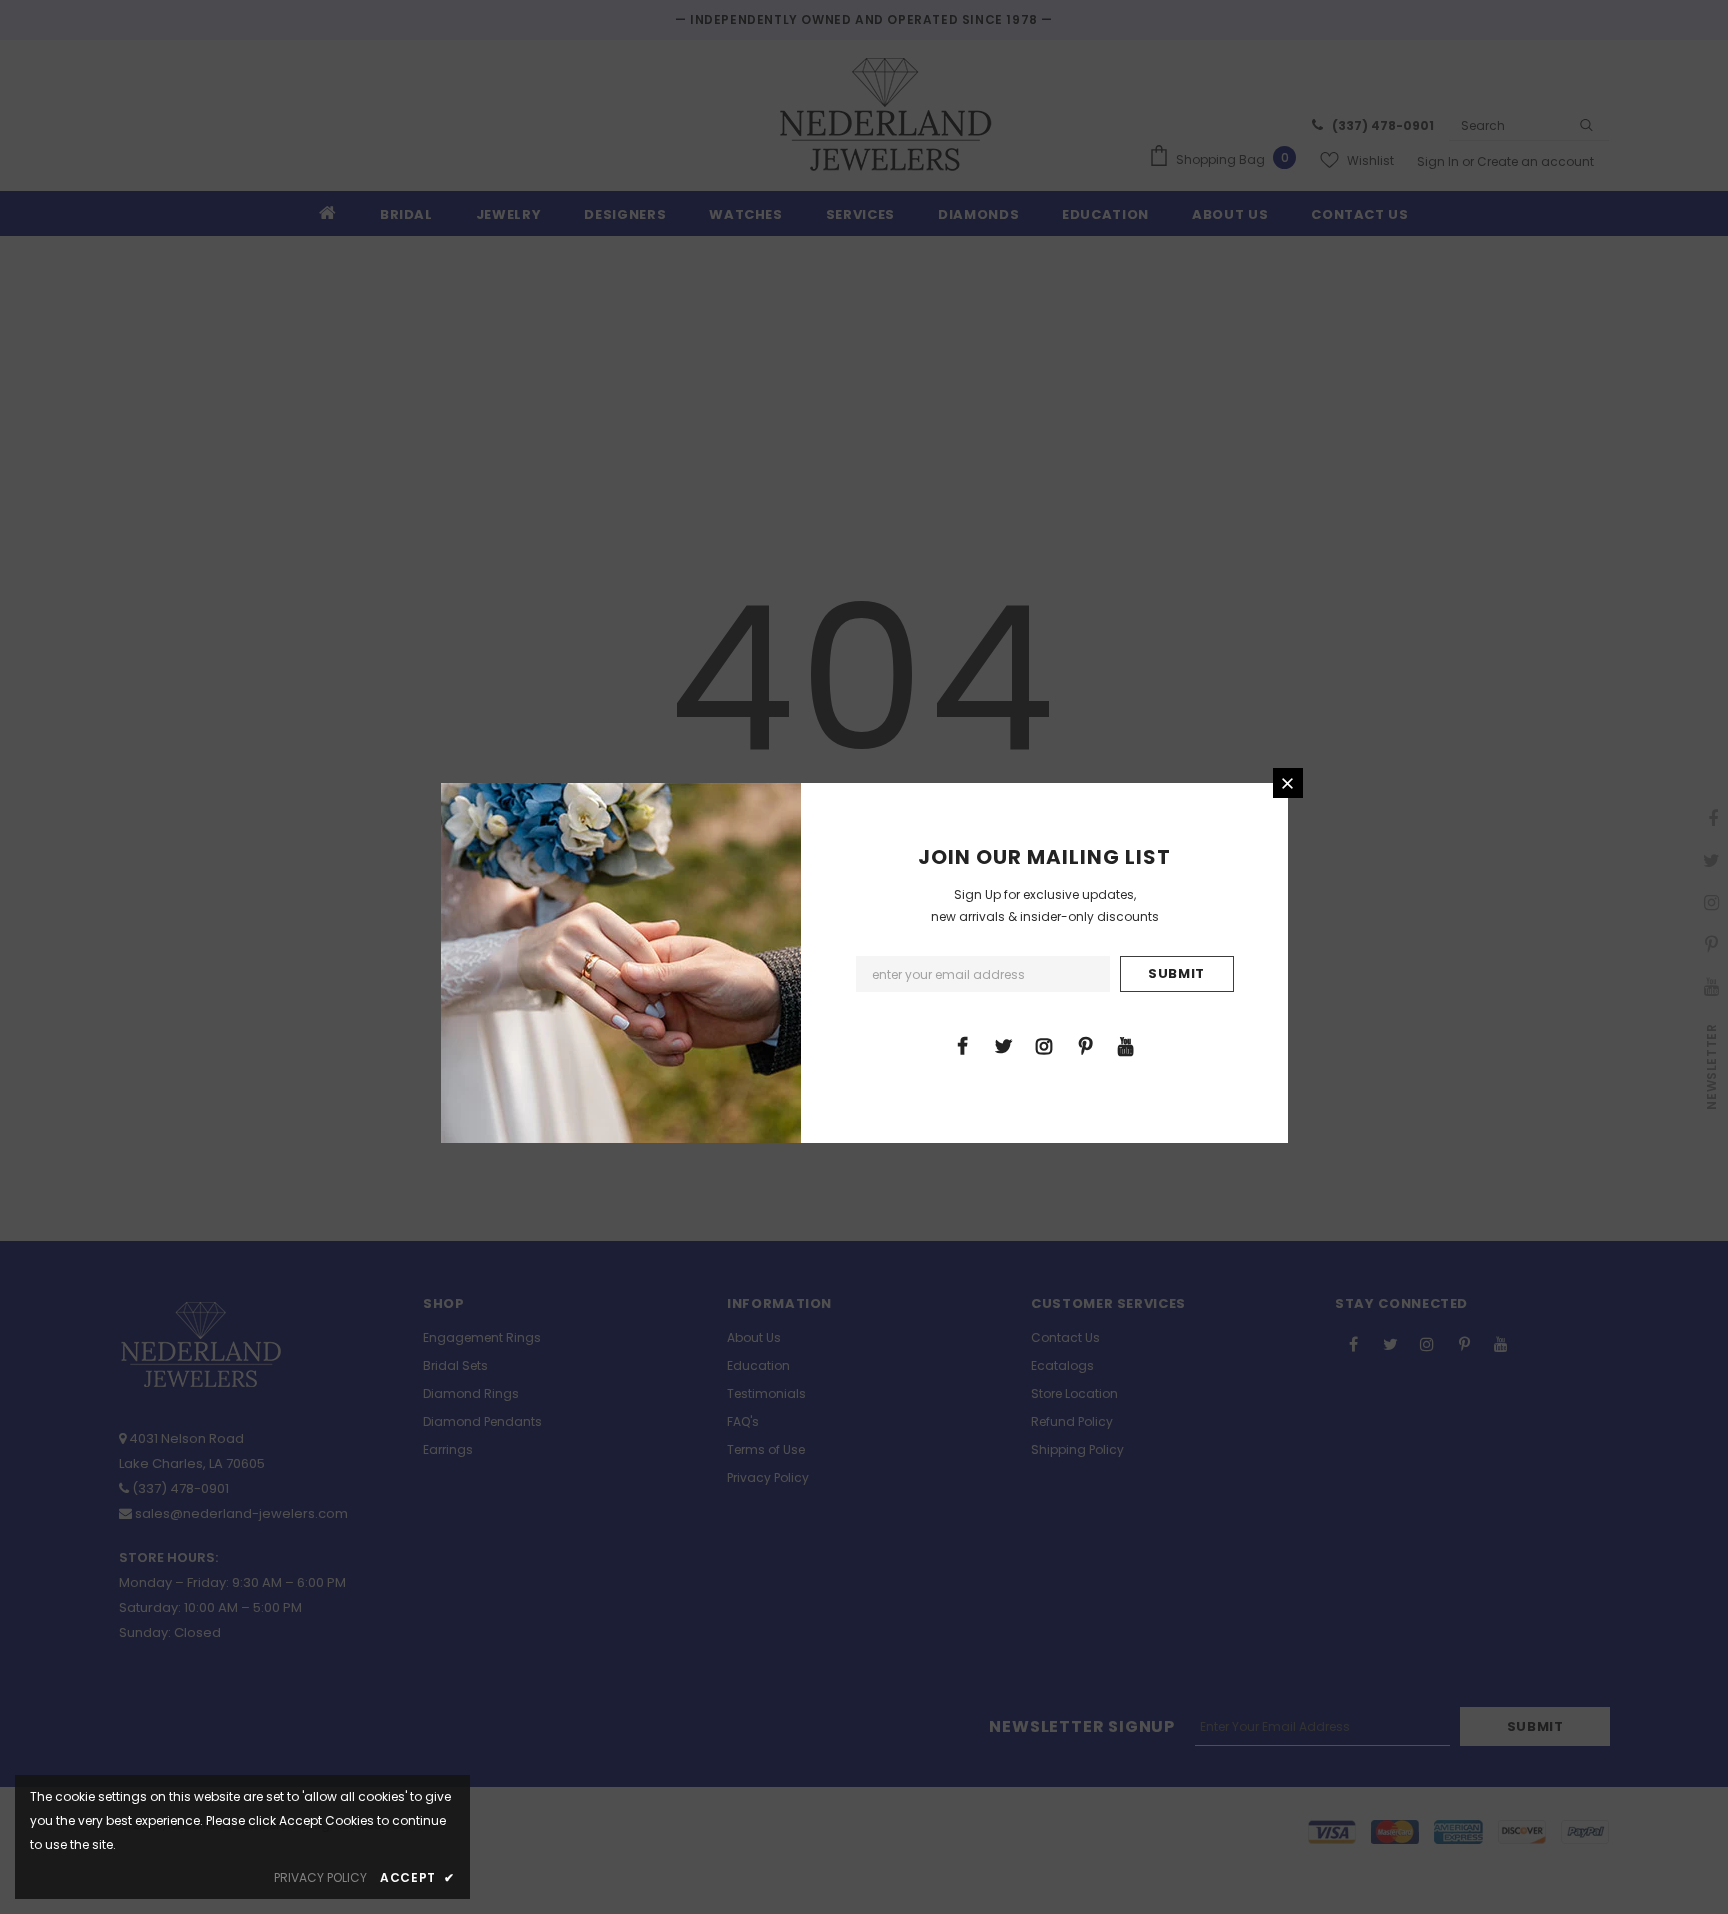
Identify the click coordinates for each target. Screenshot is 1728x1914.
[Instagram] (1044, 1045)
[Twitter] (1003, 1045)
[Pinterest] (1085, 1045)
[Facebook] (962, 1045)
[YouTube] (1126, 1045)
